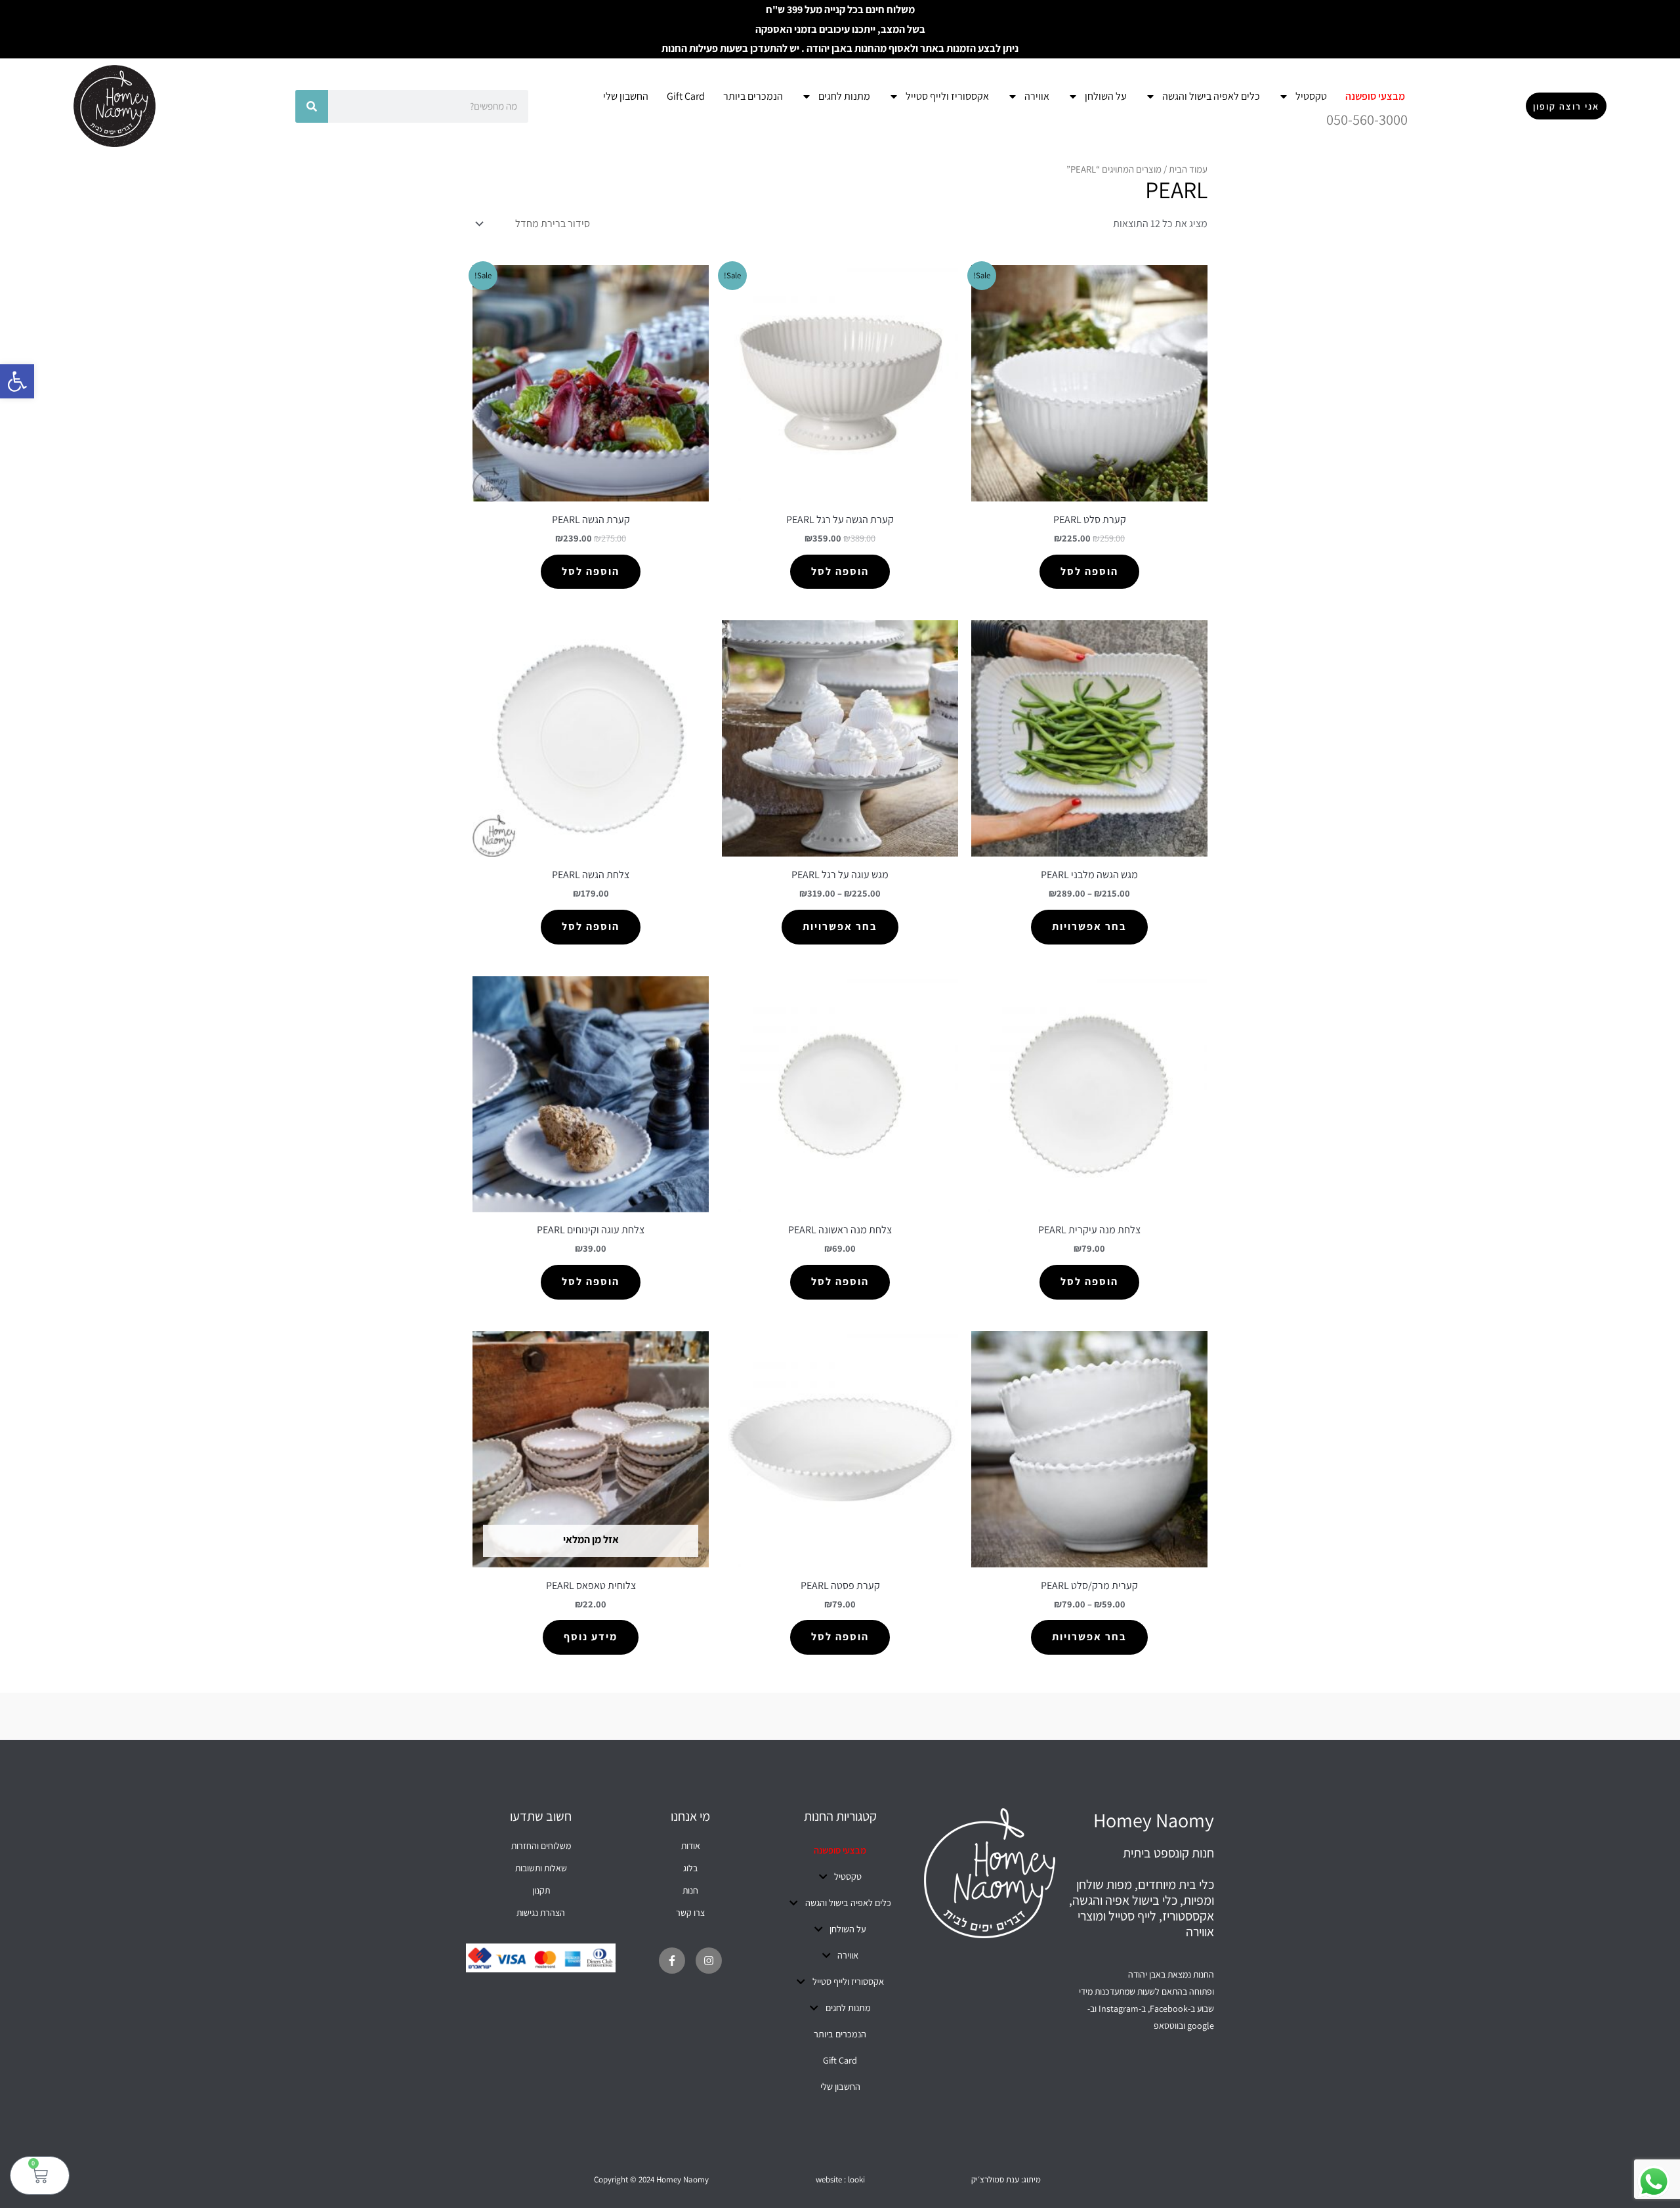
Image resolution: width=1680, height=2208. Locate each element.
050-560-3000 (1367, 119)
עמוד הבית (1188, 169)
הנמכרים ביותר (753, 96)
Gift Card (686, 96)
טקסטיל (1311, 96)
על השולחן (1106, 96)
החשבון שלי (626, 96)
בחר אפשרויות (1089, 926)
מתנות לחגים (844, 96)
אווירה (1037, 96)
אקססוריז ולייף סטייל (947, 96)
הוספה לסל (1089, 571)
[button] (17, 381)
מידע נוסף (591, 1637)
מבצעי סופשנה (1375, 96)
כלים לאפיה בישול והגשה (1211, 96)
